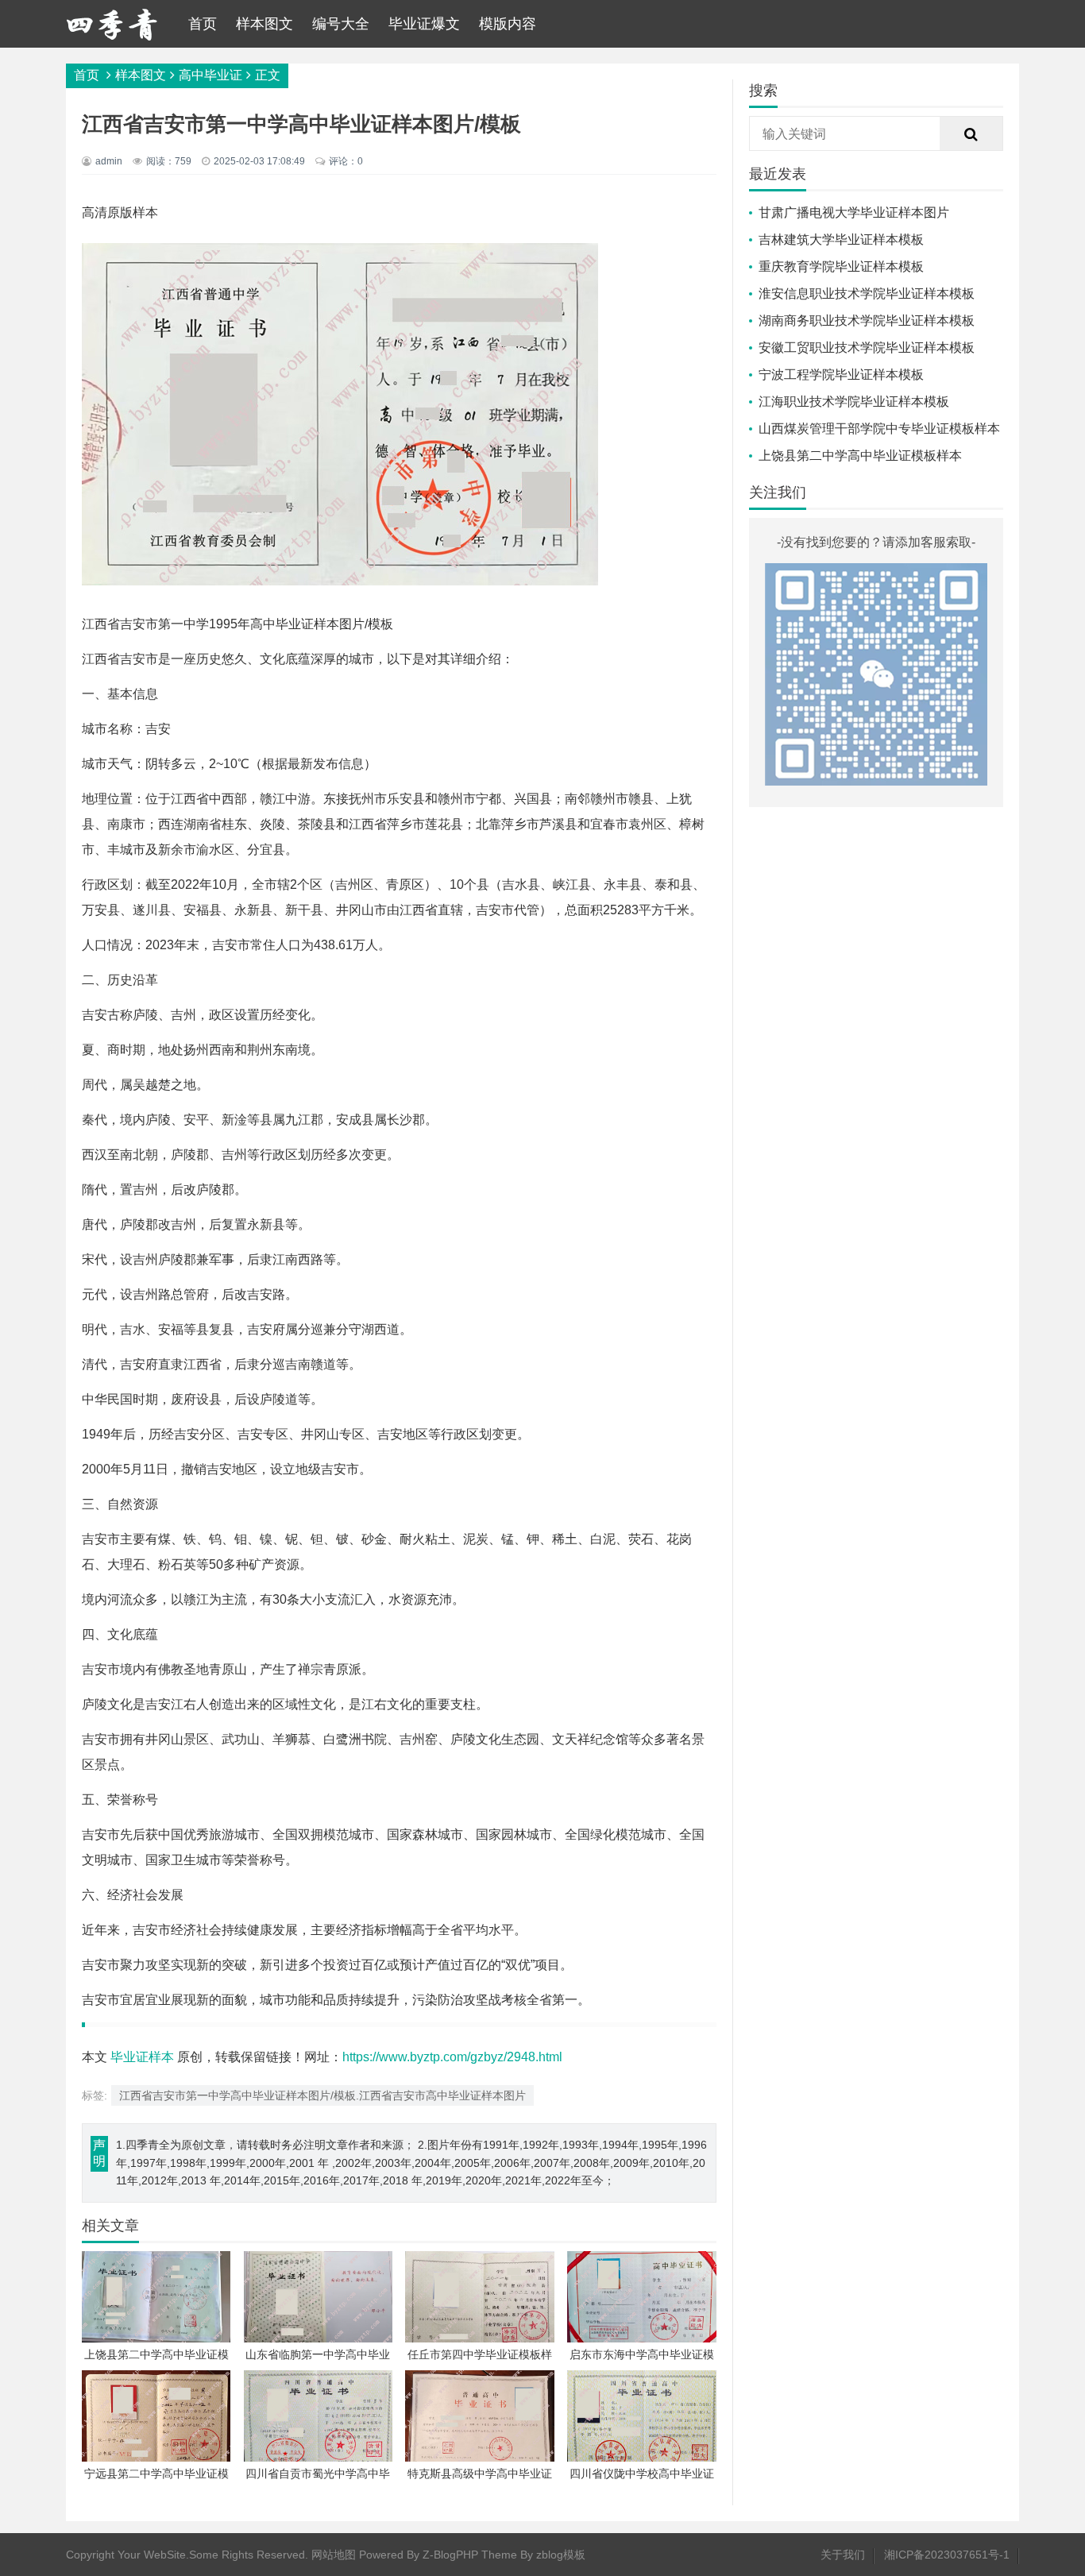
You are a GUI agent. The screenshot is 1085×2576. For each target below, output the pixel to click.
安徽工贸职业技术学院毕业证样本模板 (867, 348)
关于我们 (843, 2555)
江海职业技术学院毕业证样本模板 (854, 402)
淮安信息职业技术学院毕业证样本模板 (867, 294)
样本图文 (264, 24)
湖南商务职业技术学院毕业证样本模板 (867, 321)
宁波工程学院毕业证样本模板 (841, 375)
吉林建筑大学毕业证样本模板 (841, 239)
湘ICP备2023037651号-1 (947, 2555)
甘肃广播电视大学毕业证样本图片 (854, 212)
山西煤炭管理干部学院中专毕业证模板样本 (879, 429)
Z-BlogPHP (450, 2555)
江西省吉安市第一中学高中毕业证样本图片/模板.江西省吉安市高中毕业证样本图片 (322, 2095)
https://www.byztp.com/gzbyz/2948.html (452, 2057)
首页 (203, 24)
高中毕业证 (210, 75)
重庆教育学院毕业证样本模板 (841, 266)
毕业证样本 (142, 2057)
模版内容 (508, 24)
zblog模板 (561, 2555)
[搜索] (971, 134)
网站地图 (334, 2555)
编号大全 (341, 24)
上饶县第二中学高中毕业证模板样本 (860, 456)
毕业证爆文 (424, 24)
